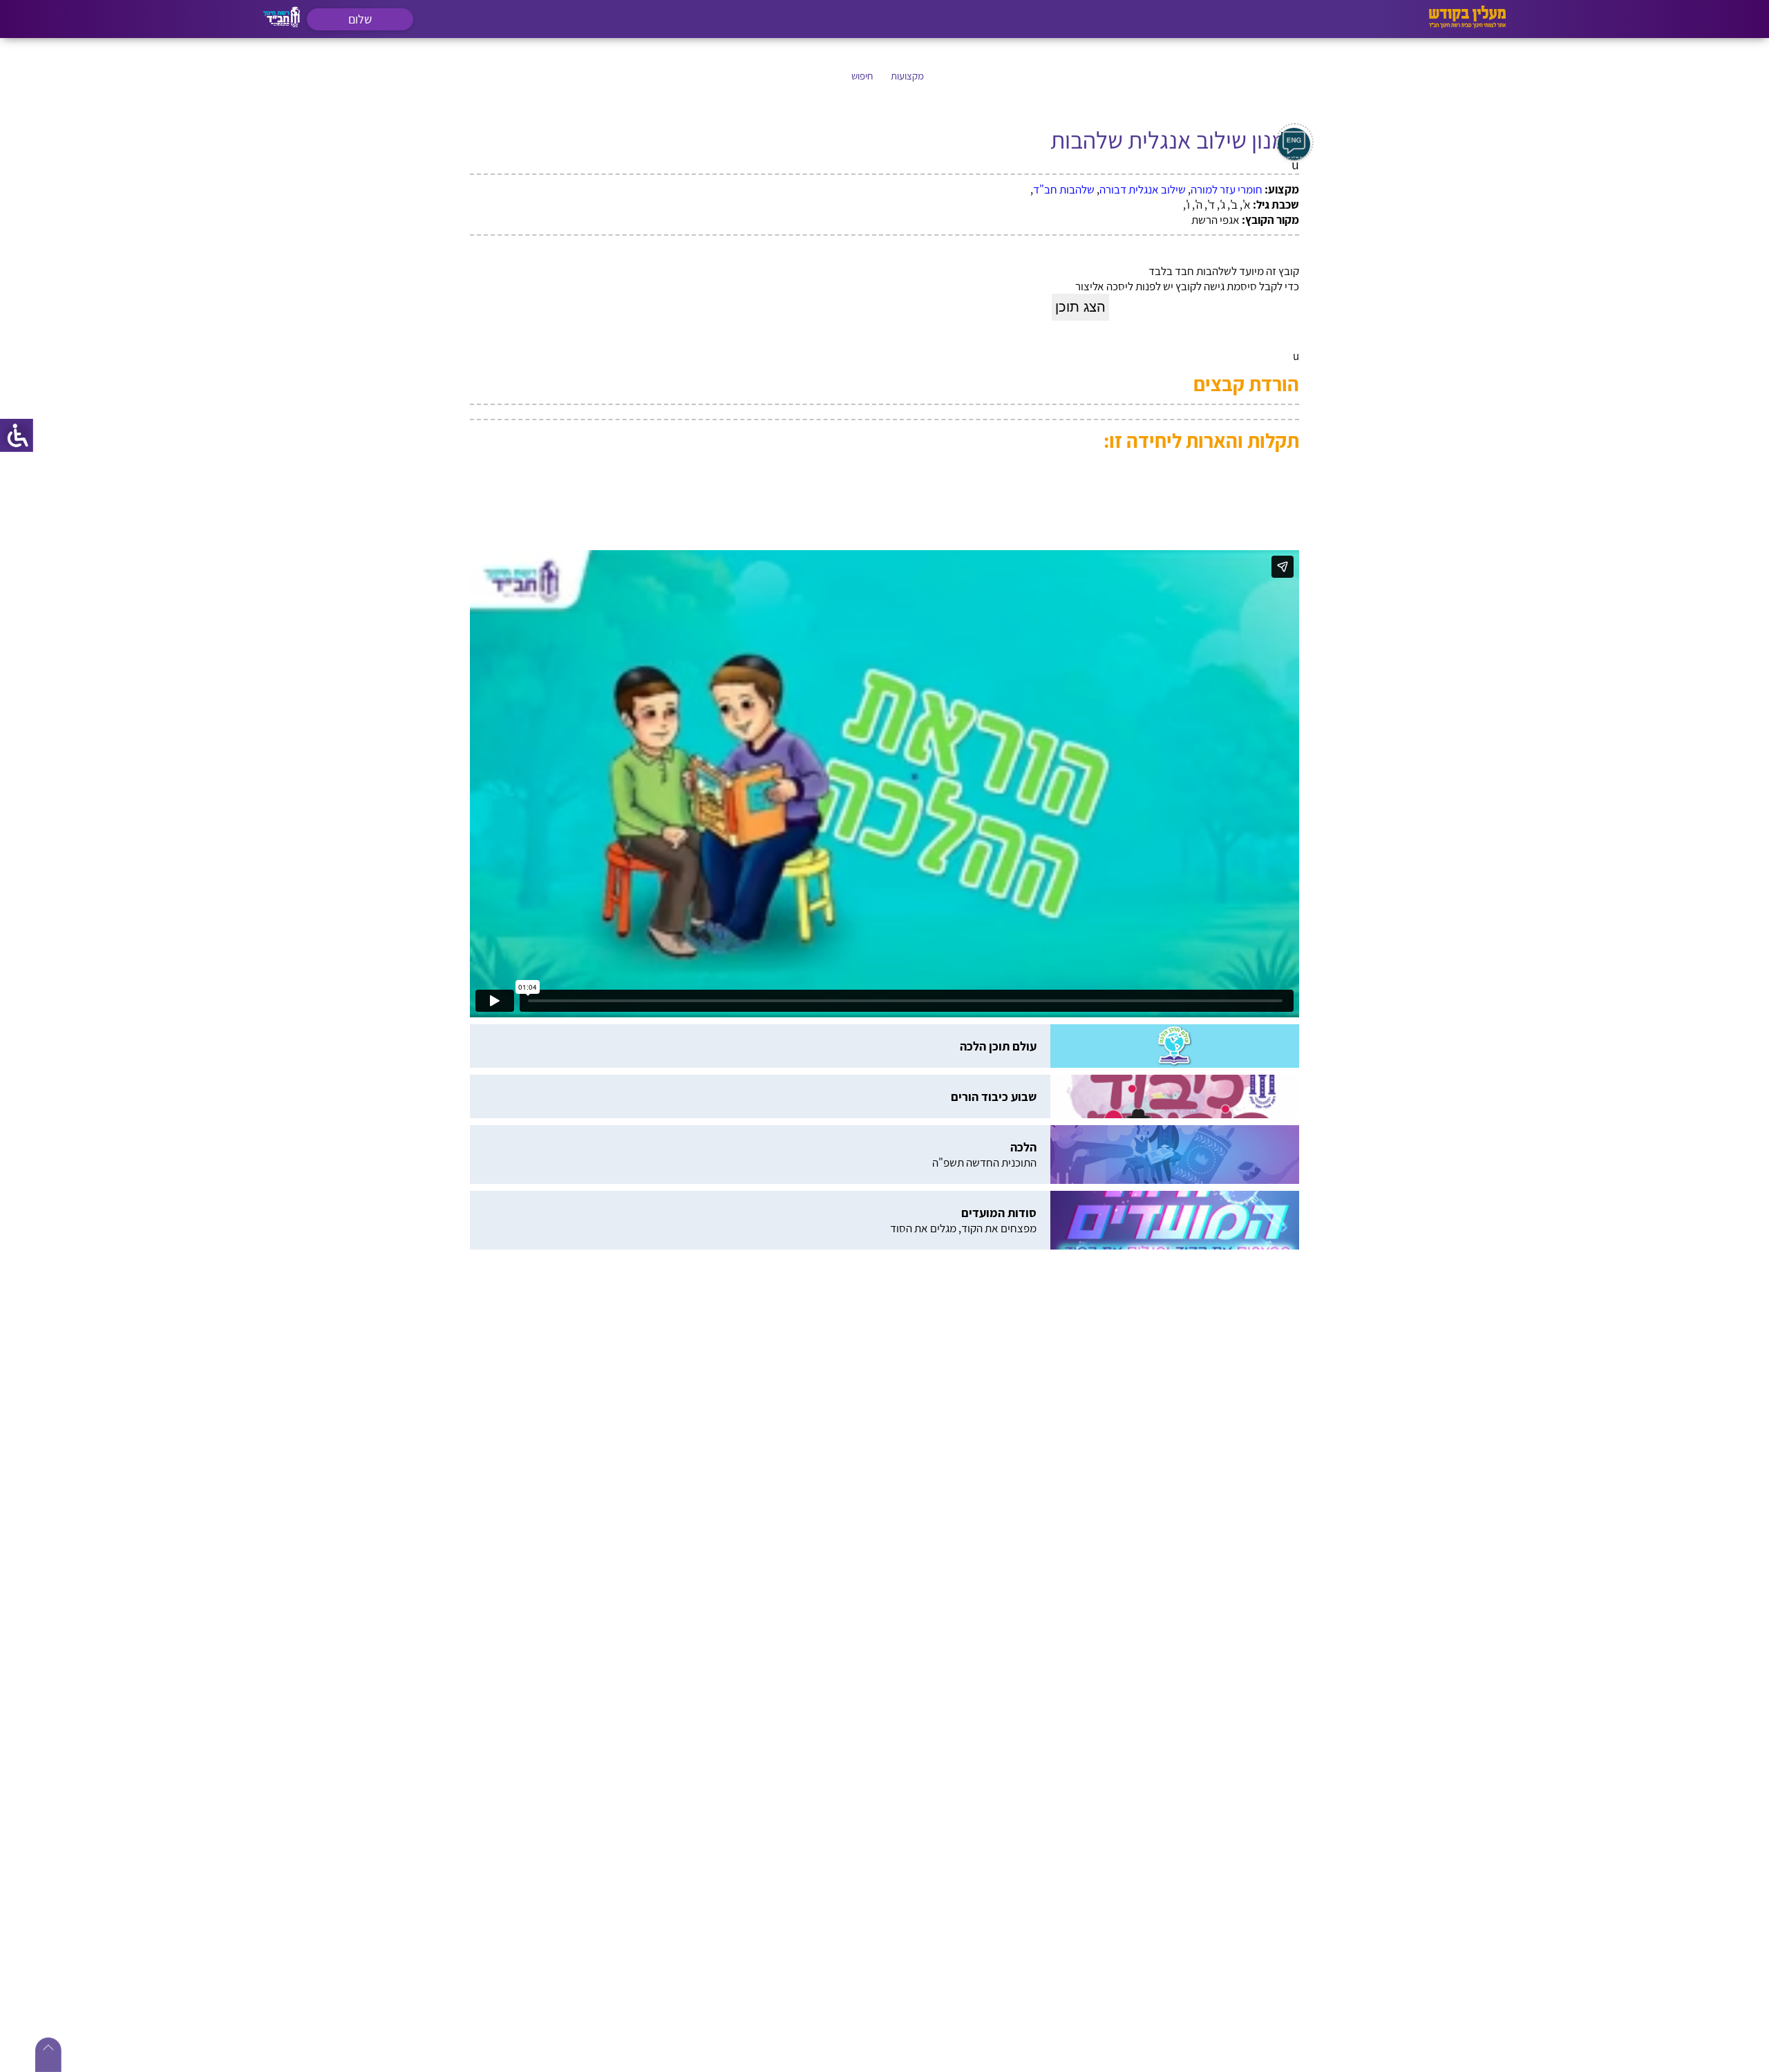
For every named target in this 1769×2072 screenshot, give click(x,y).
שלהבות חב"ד (1064, 189)
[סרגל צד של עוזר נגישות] (17, 435)
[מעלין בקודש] (1467, 25)
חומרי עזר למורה (1227, 189)
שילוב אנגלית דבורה (1143, 189)
